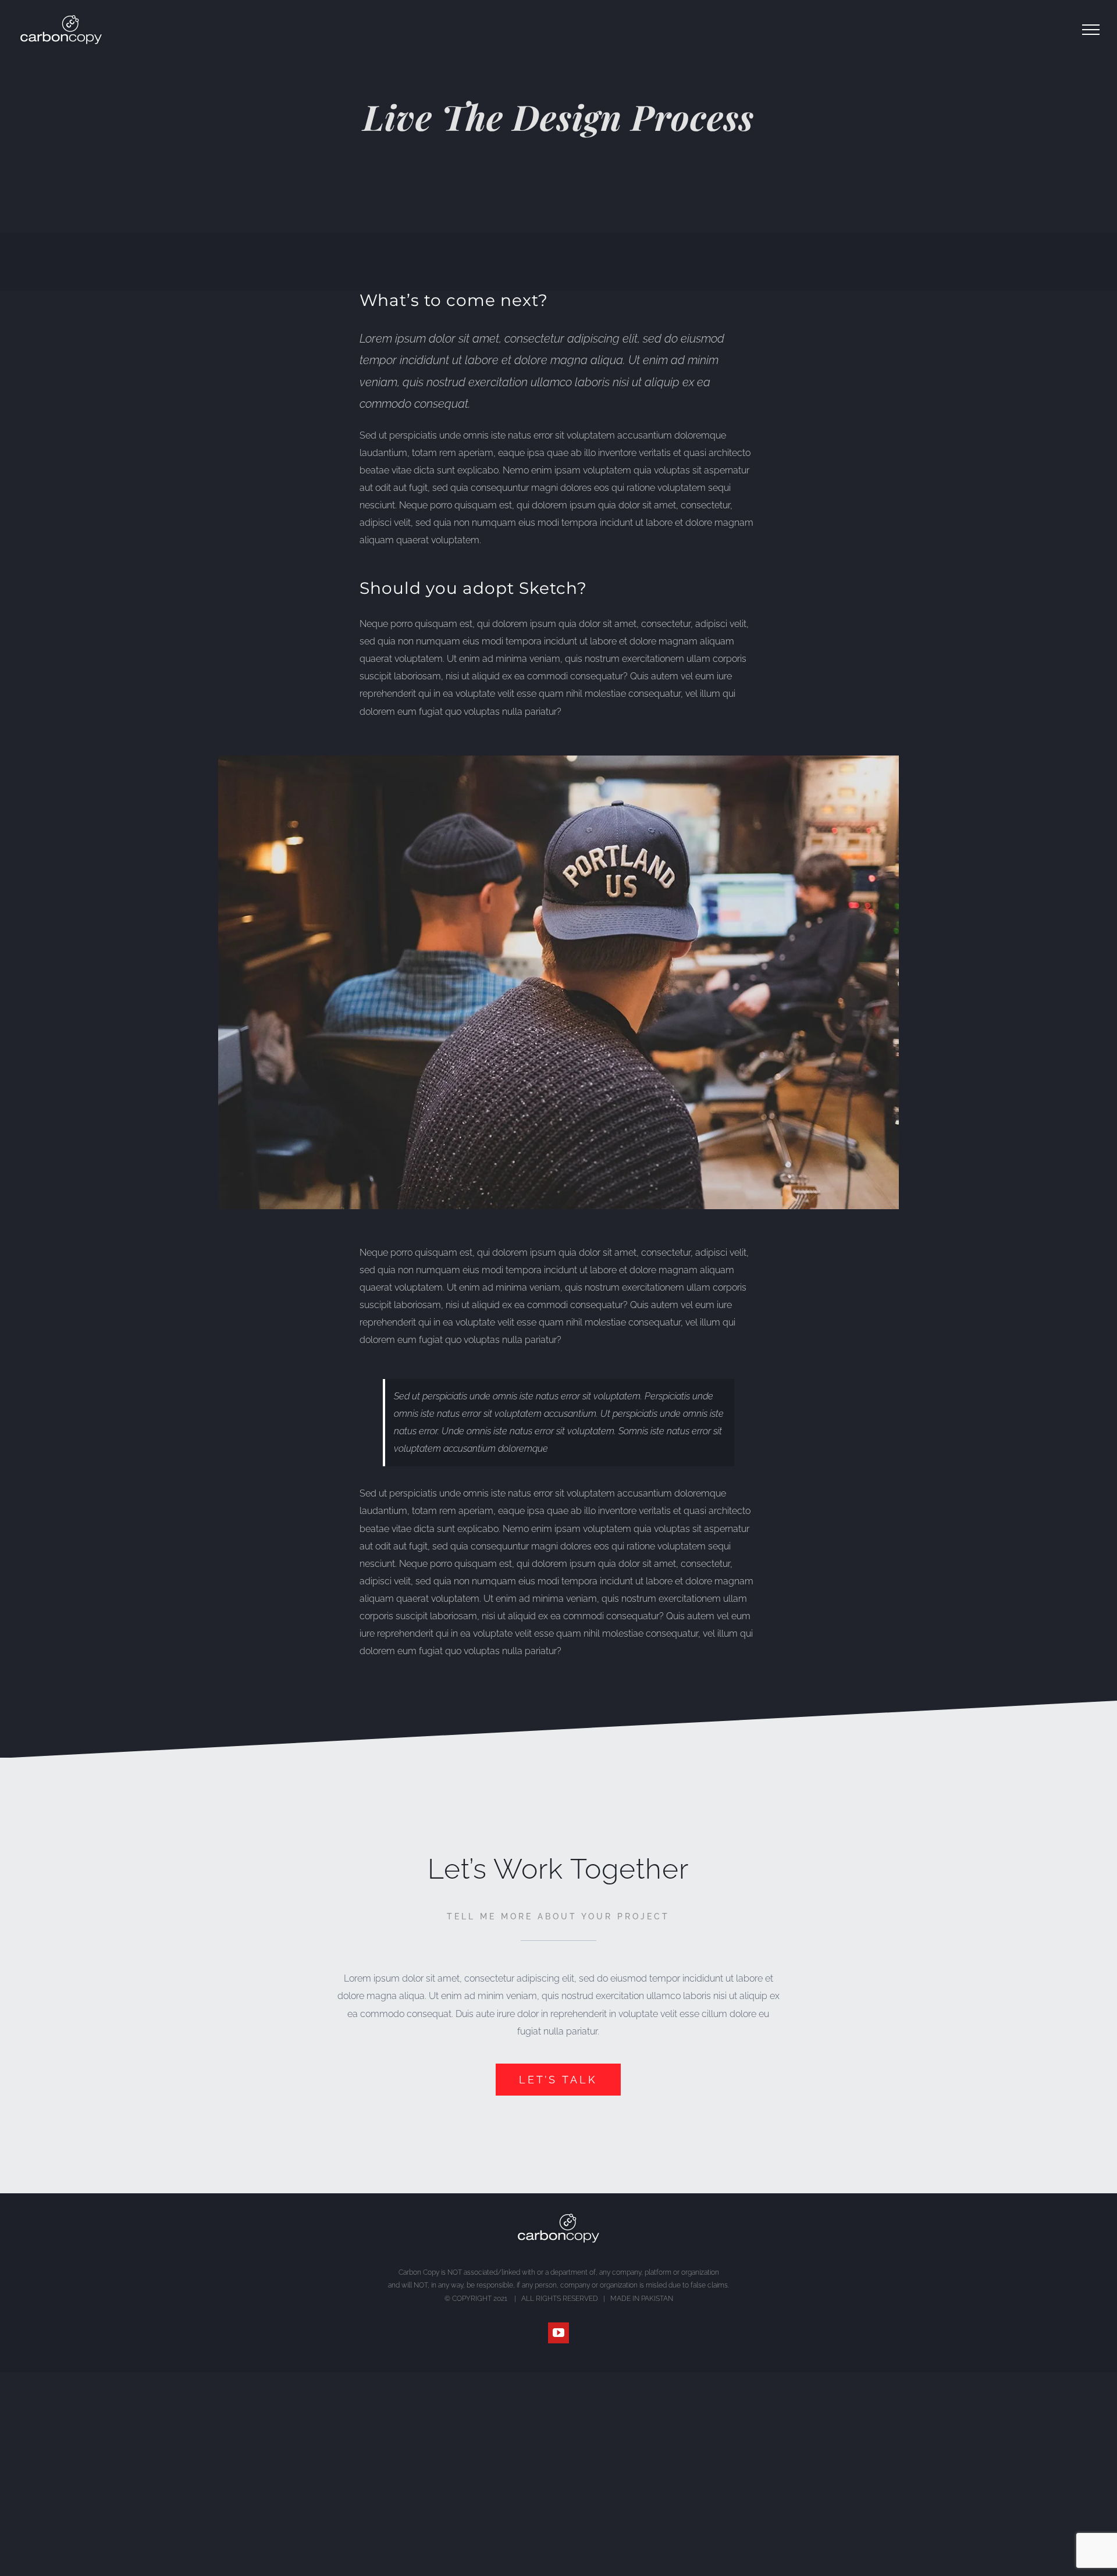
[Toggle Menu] (1091, 30)
